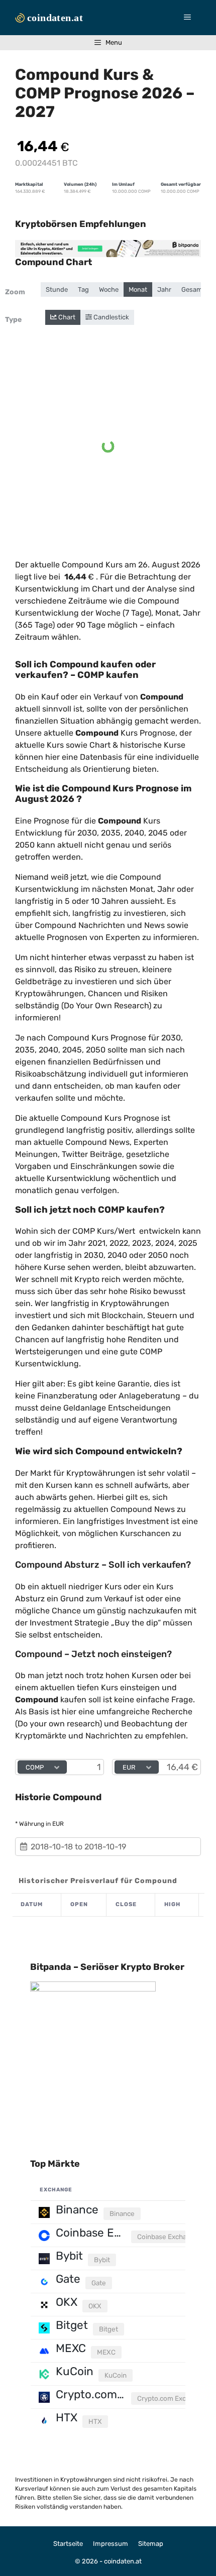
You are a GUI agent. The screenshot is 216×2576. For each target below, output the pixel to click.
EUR (129, 1767)
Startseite (68, 2544)
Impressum (111, 2544)
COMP (35, 1767)
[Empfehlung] (108, 249)
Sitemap (151, 2544)
